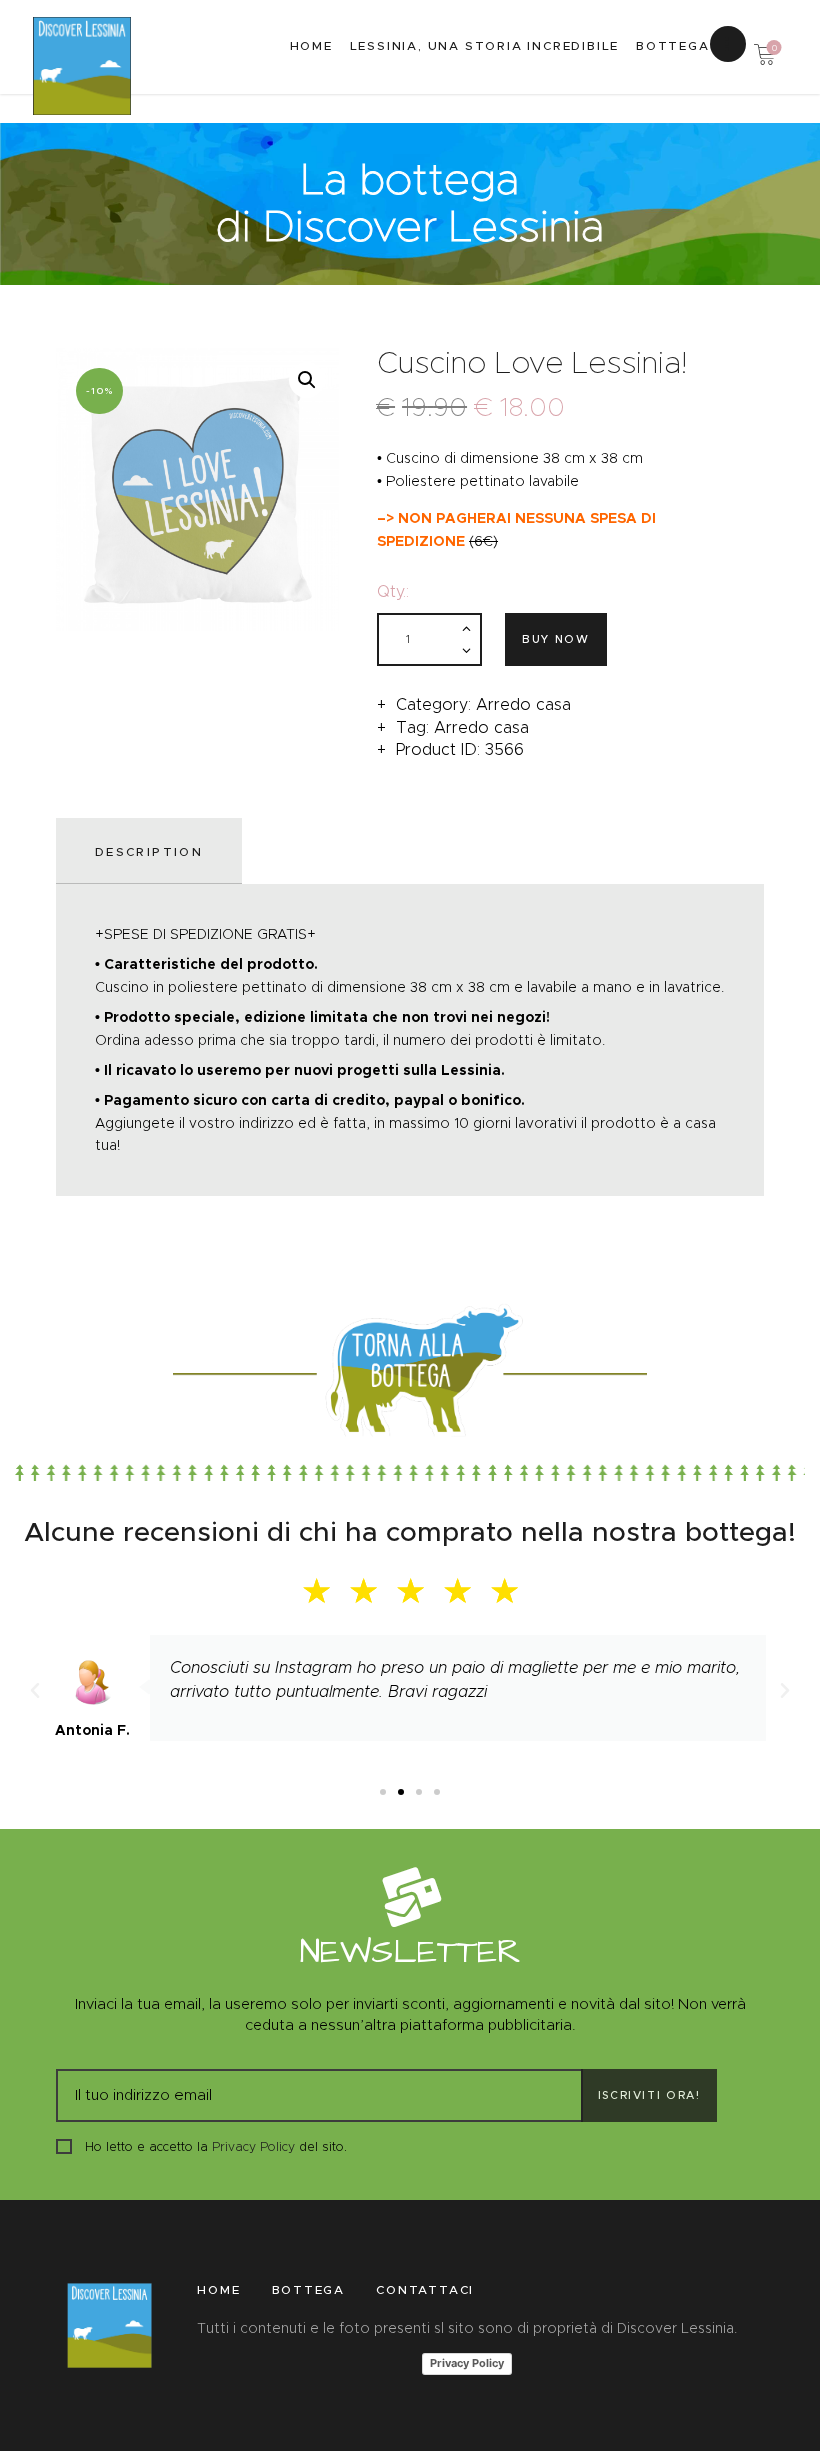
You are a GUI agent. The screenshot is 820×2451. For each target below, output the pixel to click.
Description (149, 851)
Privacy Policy (253, 2146)
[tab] (153, 851)
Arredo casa (523, 704)
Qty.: (393, 591)
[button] (383, 1792)
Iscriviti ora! (649, 2095)
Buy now (556, 639)
